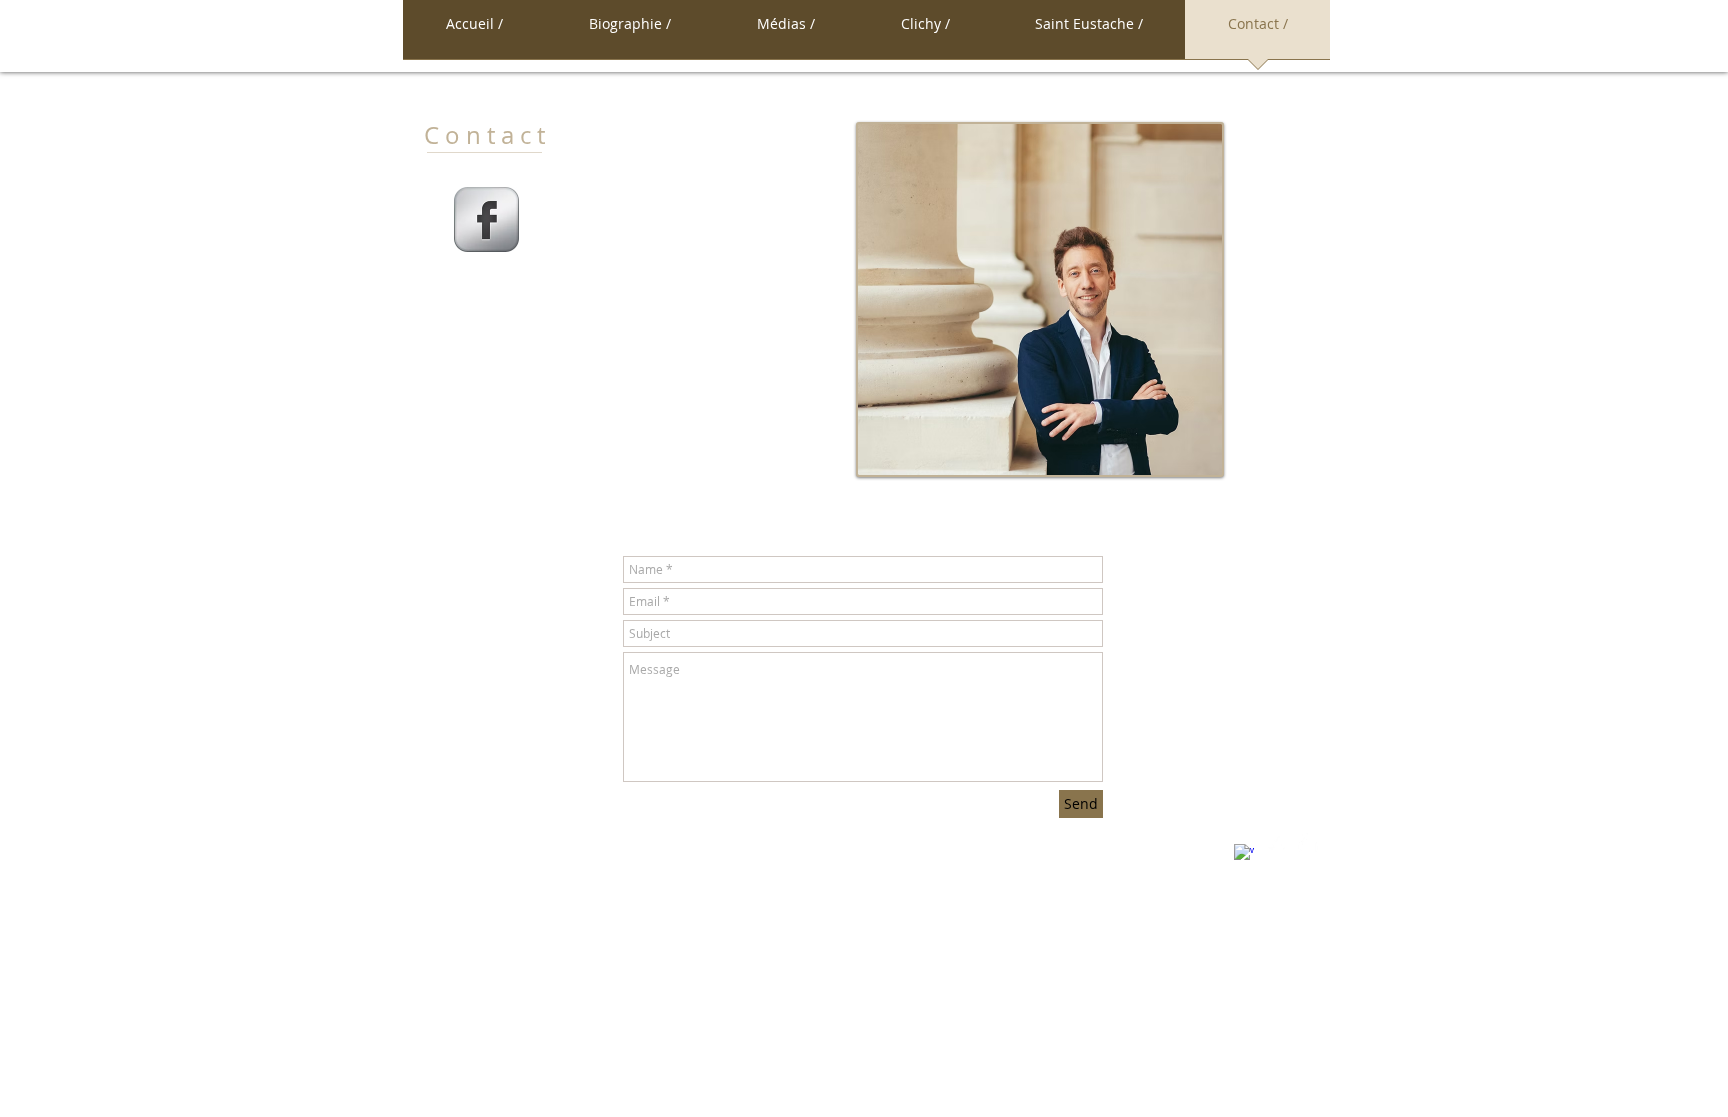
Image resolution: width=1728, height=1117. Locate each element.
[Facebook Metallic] (486, 219)
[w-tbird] (1276, 843)
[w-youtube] (1308, 843)
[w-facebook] (1244, 854)
